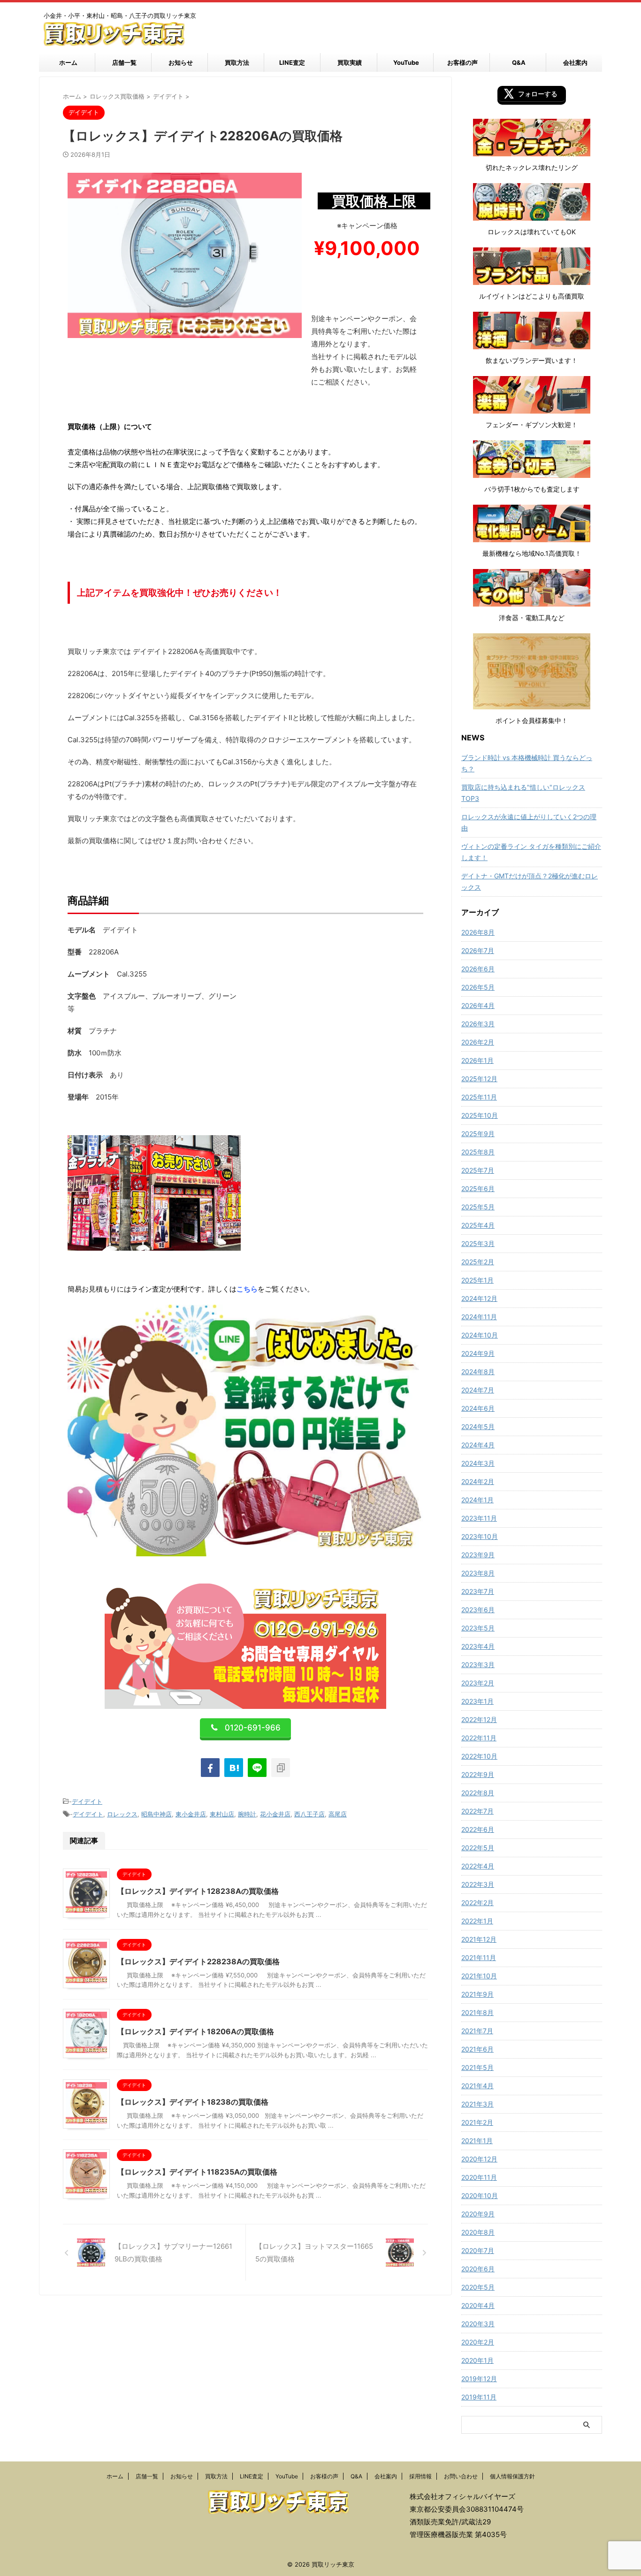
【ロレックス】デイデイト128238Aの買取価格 (198, 1891)
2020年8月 (478, 2232)
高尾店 (338, 1814)
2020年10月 (480, 2195)
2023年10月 (480, 1536)
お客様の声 (462, 62)
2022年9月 (478, 1774)
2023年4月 (478, 1646)
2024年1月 (477, 1500)
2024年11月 (479, 1317)
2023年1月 (477, 1701)
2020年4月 (478, 2305)
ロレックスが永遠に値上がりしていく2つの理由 (529, 822)
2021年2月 (477, 2122)
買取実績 (350, 62)
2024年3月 (478, 1463)
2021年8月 (477, 2012)
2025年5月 (478, 1207)
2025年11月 (479, 1097)
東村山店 (222, 1814)
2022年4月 (478, 1866)
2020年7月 (478, 2250)
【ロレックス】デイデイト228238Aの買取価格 (198, 1961)
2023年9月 (478, 1555)
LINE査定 (292, 62)
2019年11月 (479, 2397)
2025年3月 (478, 1243)
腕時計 (247, 1814)
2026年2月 (478, 1042)
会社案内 (575, 62)
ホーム (68, 62)
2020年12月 (479, 2159)
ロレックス (122, 1814)
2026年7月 (478, 950)
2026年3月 (478, 1024)
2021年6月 (477, 2049)
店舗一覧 (124, 62)
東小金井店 (191, 1814)
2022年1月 (477, 1921)
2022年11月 (479, 1738)
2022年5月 (478, 1848)
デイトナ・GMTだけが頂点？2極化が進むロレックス (530, 881)
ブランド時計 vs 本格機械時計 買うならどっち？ (527, 763)
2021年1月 (477, 2141)
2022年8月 (478, 1793)
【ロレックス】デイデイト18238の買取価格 (193, 2102)
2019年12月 (479, 2379)
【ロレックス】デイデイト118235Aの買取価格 (197, 2172)
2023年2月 (478, 1683)
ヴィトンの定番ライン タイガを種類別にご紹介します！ (531, 852)
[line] (257, 1768)
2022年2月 (477, 1903)
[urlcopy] (281, 1768)
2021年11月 (479, 1957)
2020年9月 (478, 2214)
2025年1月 (477, 1280)
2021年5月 (477, 2067)
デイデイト (87, 1801)
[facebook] (210, 1768)
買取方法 (237, 62)
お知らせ (181, 62)
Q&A (519, 62)
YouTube (406, 62)
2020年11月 (479, 2177)
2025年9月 (478, 1134)
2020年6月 (478, 2269)
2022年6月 (478, 1829)
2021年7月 (477, 2031)
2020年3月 (478, 2324)
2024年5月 (478, 1426)
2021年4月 (477, 2086)
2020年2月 (478, 2342)
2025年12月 (479, 1079)
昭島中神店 (156, 1814)
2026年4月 (478, 1005)
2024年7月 (478, 1390)
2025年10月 (480, 1115)
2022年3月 (478, 1884)
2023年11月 (479, 1518)
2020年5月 (478, 2287)
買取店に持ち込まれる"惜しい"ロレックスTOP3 (523, 793)
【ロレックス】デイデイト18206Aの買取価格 (195, 2031)
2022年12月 (479, 1719)
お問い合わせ (461, 2476)
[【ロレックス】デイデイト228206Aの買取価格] (234, 1768)
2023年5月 (478, 1628)
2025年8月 (478, 1152)
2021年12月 (479, 1939)
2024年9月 (478, 1353)
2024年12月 (479, 1298)
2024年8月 (478, 1372)
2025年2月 (478, 1262)
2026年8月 (478, 932)
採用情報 (420, 2476)
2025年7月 (478, 1170)
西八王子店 (309, 1814)
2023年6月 (478, 1610)
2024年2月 (478, 1481)
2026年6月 (478, 969)
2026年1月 (477, 1060)
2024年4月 (478, 1445)
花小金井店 (275, 1814)
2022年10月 (479, 1756)
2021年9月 (477, 1994)
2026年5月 (478, 987)
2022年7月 (477, 1811)
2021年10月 (479, 1976)
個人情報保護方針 (512, 2476)
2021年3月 (477, 2104)
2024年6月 (478, 1408)
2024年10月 (480, 1335)
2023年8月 (478, 1573)
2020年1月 (477, 2360)
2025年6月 (478, 1188)
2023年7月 (478, 1591)
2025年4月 (478, 1225)
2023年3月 (478, 1665)
